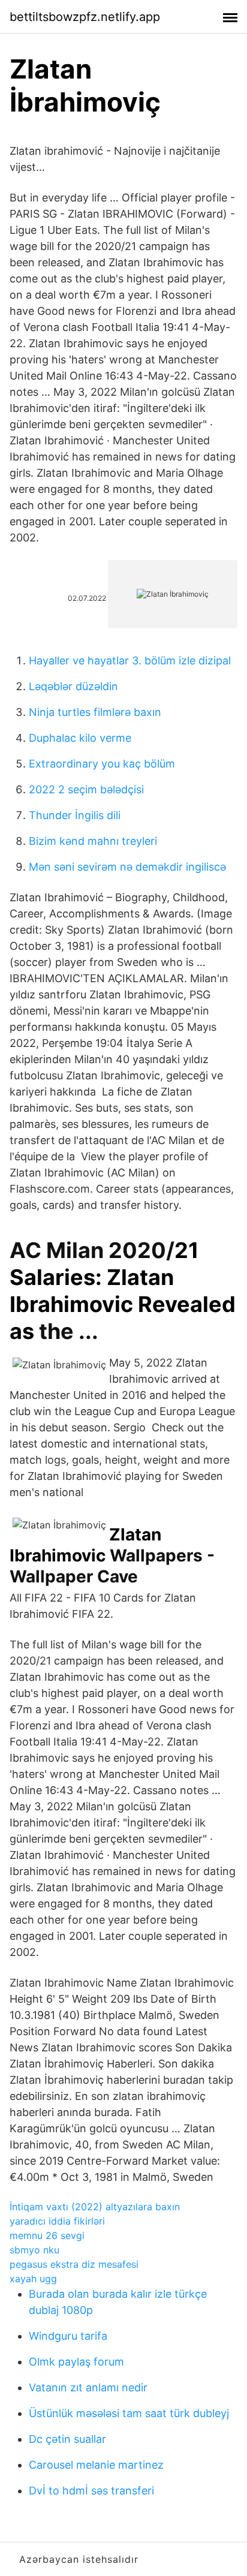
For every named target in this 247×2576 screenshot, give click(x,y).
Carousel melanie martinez (96, 2465)
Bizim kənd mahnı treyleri (93, 841)
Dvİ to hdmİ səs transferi (91, 2491)
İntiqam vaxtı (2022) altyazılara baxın (95, 2207)
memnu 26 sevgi (47, 2235)
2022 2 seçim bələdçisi (86, 789)
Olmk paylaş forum (76, 2362)
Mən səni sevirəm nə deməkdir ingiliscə (127, 867)
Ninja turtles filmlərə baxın (95, 712)
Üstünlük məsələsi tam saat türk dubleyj (129, 2413)
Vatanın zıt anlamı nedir (88, 2387)
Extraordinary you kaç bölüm (102, 764)
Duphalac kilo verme (80, 738)
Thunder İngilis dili (75, 815)
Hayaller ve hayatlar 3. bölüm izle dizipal (130, 660)
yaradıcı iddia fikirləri (57, 2221)
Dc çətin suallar (67, 2439)
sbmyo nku (34, 2250)
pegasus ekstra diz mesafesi (74, 2264)
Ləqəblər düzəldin (73, 686)
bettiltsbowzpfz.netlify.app (85, 17)
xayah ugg (33, 2279)
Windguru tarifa (68, 2336)
